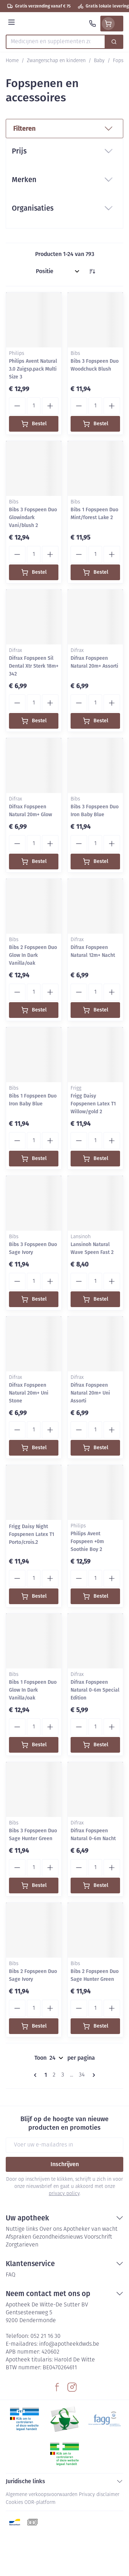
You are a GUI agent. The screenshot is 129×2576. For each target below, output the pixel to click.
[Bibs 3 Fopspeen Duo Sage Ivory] (34, 1203)
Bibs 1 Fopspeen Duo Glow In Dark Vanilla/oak (33, 1690)
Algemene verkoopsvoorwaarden (42, 2495)
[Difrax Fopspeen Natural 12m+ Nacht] (95, 906)
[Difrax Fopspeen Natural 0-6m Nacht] (95, 1789)
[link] (37, 2075)
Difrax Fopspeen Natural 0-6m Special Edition (95, 1690)
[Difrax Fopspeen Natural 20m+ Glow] (34, 765)
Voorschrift (98, 2237)
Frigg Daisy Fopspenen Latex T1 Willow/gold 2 (93, 1104)
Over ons (51, 2229)
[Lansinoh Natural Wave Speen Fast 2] (95, 1203)
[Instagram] (72, 2387)
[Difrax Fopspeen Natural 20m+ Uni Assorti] (95, 1344)
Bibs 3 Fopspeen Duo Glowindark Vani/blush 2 (33, 518)
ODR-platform (40, 2503)
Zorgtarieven (22, 2245)
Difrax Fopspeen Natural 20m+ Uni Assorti (90, 1393)
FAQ (11, 2275)
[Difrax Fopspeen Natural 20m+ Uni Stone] (34, 1344)
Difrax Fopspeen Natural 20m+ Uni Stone (29, 1393)
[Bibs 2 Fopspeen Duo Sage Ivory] (34, 1930)
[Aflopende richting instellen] (92, 271)
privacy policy (64, 2194)
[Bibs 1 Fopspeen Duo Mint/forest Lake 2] (95, 468)
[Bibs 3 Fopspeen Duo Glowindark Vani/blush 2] (34, 468)
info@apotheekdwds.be (69, 2344)
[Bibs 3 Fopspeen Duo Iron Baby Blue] (95, 765)
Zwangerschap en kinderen (56, 61)
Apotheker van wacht (90, 2229)
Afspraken (18, 2237)
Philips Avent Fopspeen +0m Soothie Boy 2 (87, 1541)
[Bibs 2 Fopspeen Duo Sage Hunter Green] (95, 1930)
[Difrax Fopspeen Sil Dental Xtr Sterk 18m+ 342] (34, 617)
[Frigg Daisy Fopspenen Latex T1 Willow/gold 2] (95, 1055)
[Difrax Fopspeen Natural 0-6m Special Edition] (95, 1641)
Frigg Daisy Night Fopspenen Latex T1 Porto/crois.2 (32, 1534)
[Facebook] (57, 2387)
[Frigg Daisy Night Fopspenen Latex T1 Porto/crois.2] (34, 1492)
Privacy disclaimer (99, 2495)
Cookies (14, 2503)
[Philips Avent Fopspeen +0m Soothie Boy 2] (95, 1492)
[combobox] (56, 42)
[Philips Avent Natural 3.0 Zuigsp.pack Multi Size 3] (34, 320)
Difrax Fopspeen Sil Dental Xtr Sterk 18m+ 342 (34, 666)
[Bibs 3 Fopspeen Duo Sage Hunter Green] (34, 1789)
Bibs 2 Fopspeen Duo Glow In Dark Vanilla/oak (33, 955)
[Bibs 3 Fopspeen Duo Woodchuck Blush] (95, 320)
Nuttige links (22, 2229)
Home (12, 61)
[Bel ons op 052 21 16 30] (92, 24)
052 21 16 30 (46, 2336)
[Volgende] (92, 2075)
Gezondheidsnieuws (58, 2237)
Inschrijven (65, 2164)
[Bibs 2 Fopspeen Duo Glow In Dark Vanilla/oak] (34, 906)
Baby (99, 61)
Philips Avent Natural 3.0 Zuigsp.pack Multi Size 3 (33, 369)
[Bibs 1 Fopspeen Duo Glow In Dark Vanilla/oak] (34, 1641)
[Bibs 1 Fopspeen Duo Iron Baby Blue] (34, 1055)
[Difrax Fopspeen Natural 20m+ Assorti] (95, 617)
